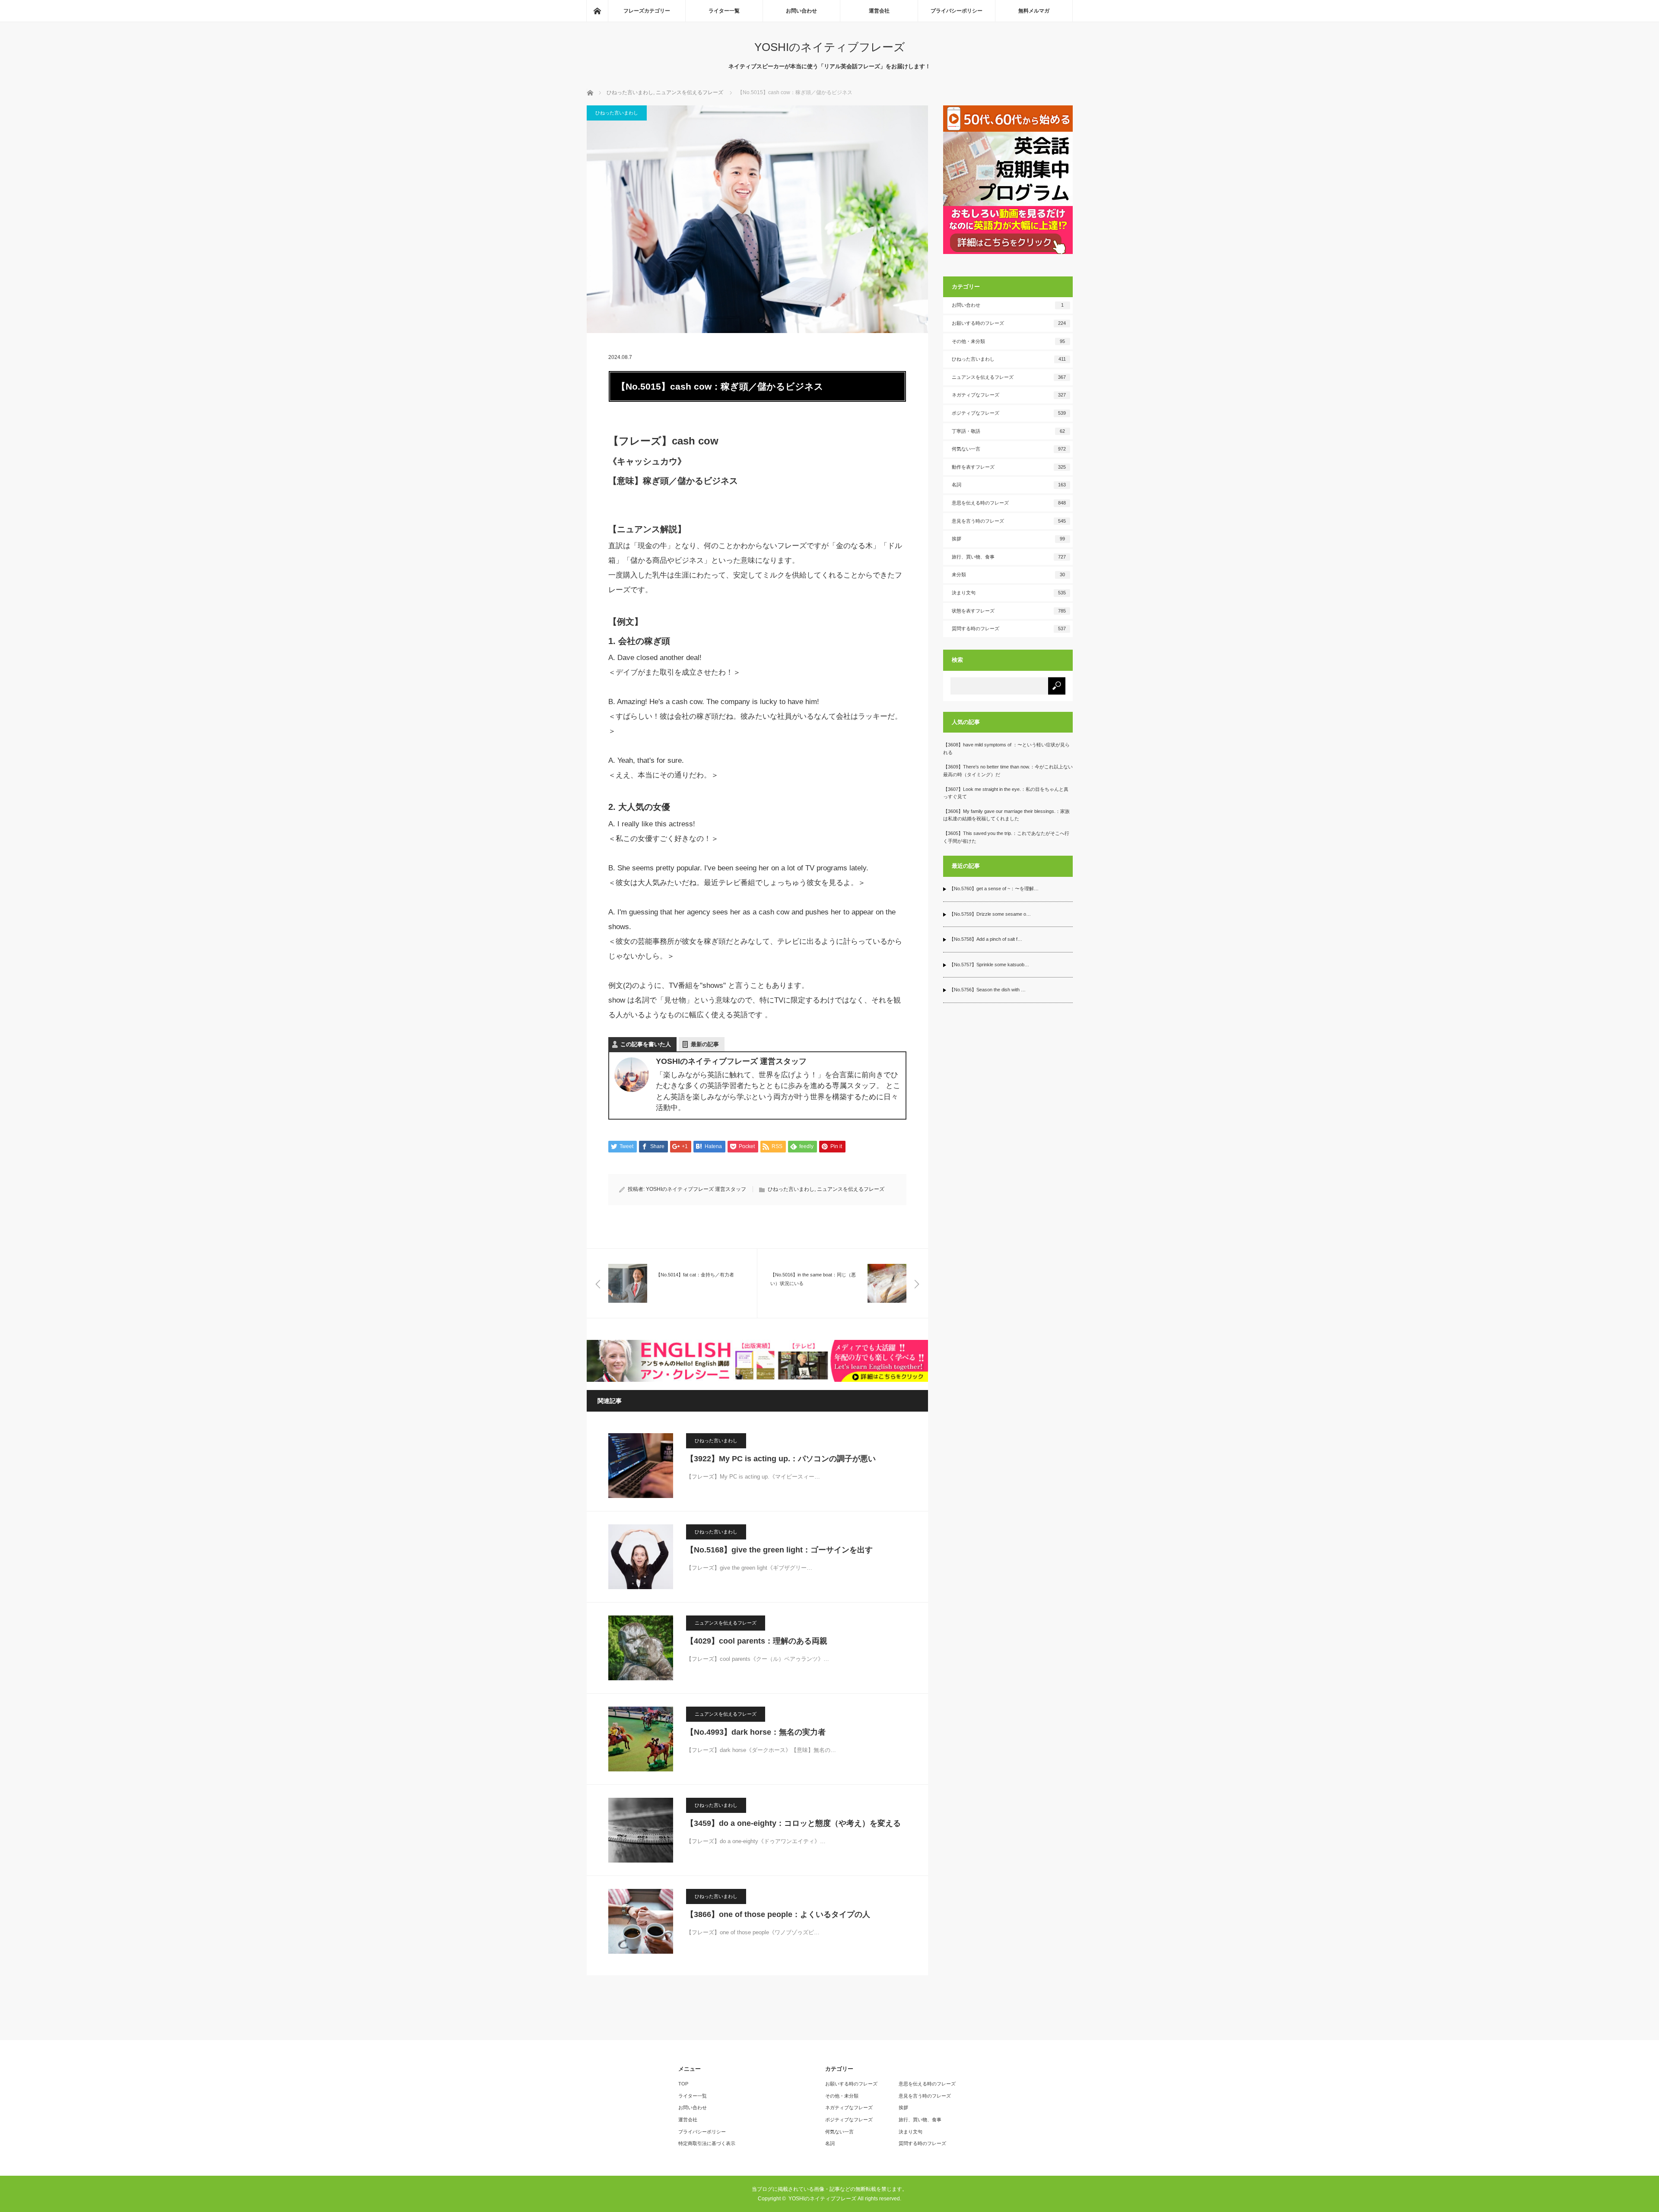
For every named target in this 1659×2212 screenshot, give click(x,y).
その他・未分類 (1009, 341)
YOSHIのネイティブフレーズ (830, 47)
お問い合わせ (801, 11)
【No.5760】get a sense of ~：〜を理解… (994, 889)
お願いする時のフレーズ (1009, 323)
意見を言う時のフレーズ (1009, 521)
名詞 (1009, 485)
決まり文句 (1009, 593)
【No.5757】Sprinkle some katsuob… (989, 965)
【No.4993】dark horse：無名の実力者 (756, 1732)
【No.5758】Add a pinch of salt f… (986, 939)
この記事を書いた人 (646, 1044)
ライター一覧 (724, 11)
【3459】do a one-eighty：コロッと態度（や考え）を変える (793, 1823)
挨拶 (1009, 539)
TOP (683, 2084)
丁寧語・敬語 (1009, 431)
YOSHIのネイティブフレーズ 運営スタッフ (696, 1189)
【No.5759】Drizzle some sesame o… (990, 914)
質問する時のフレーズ (1009, 628)
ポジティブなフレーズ (1009, 413)
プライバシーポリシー (957, 11)
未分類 (1009, 574)
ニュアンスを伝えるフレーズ (851, 1189)
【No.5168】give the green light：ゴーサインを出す (779, 1550)
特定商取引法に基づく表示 (707, 2143)
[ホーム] (597, 11)
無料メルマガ (1034, 11)
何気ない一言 (1009, 449)
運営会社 (879, 11)
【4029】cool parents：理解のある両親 (757, 1641)
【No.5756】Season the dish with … (987, 990)
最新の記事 (705, 1044)
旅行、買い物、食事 (1009, 557)
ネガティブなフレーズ (1009, 395)
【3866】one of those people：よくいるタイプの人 (778, 1914)
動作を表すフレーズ (1009, 467)
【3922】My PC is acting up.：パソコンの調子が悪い (781, 1459)
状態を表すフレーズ (1009, 611)
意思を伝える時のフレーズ (1009, 503)
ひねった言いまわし (617, 113)
